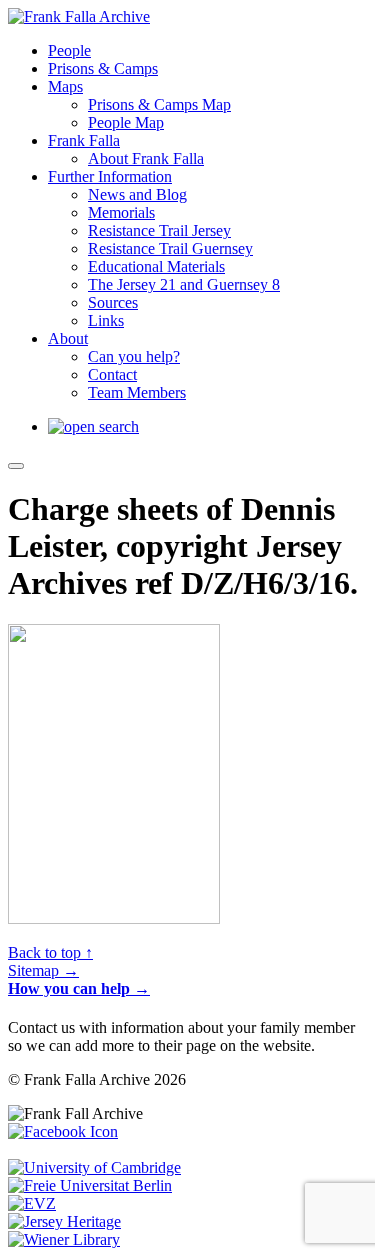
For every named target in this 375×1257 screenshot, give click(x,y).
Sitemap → (43, 970)
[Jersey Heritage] (64, 1221)
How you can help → (79, 988)
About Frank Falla (146, 158)
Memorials (121, 212)
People (69, 50)
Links (106, 320)
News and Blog (137, 194)
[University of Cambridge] (94, 1167)
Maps (65, 86)
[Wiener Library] (64, 1239)
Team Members (137, 392)
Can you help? (134, 356)
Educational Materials (156, 266)
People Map (126, 122)
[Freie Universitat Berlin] (90, 1185)
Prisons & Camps (103, 68)
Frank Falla (84, 140)
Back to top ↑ (50, 952)
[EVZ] (32, 1203)
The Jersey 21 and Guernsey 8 (184, 284)
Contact (112, 374)
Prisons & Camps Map (159, 104)
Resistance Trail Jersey (159, 230)
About (68, 338)
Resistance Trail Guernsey (170, 248)
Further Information (110, 176)
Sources (113, 302)
